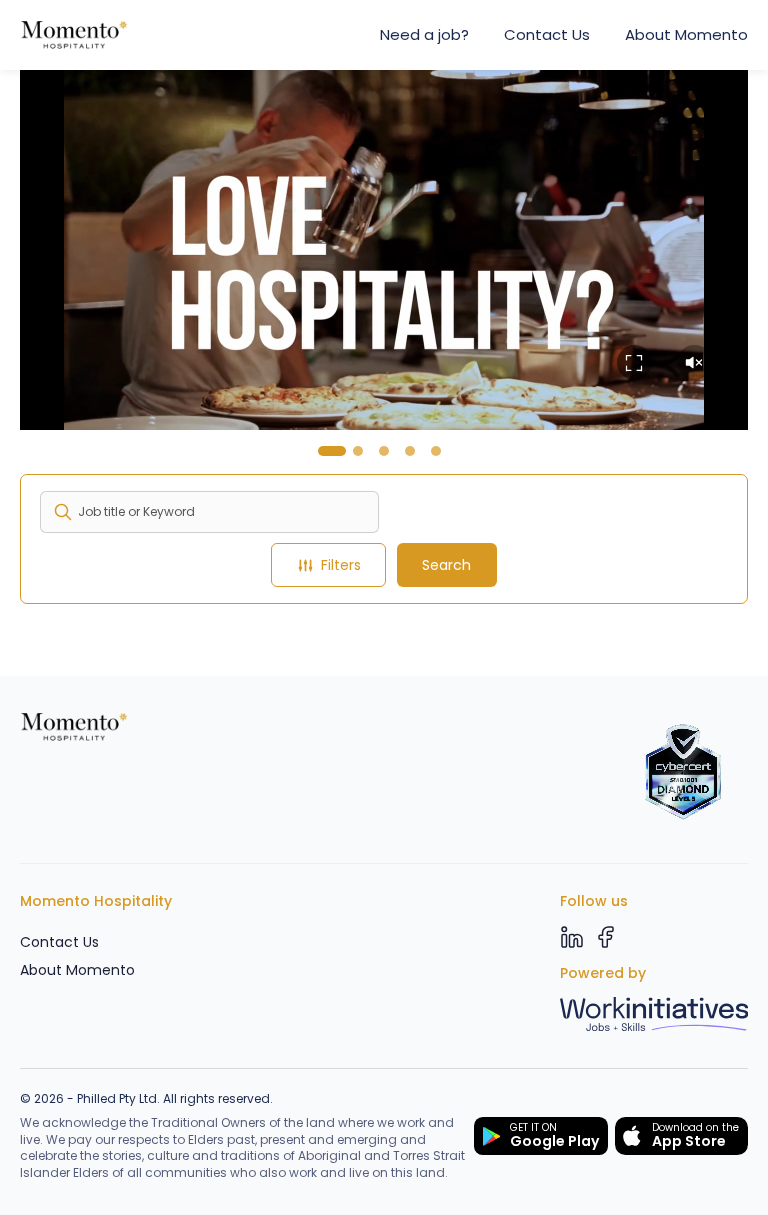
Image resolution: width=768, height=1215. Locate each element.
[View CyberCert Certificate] (683, 772)
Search (446, 565)
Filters (341, 565)
